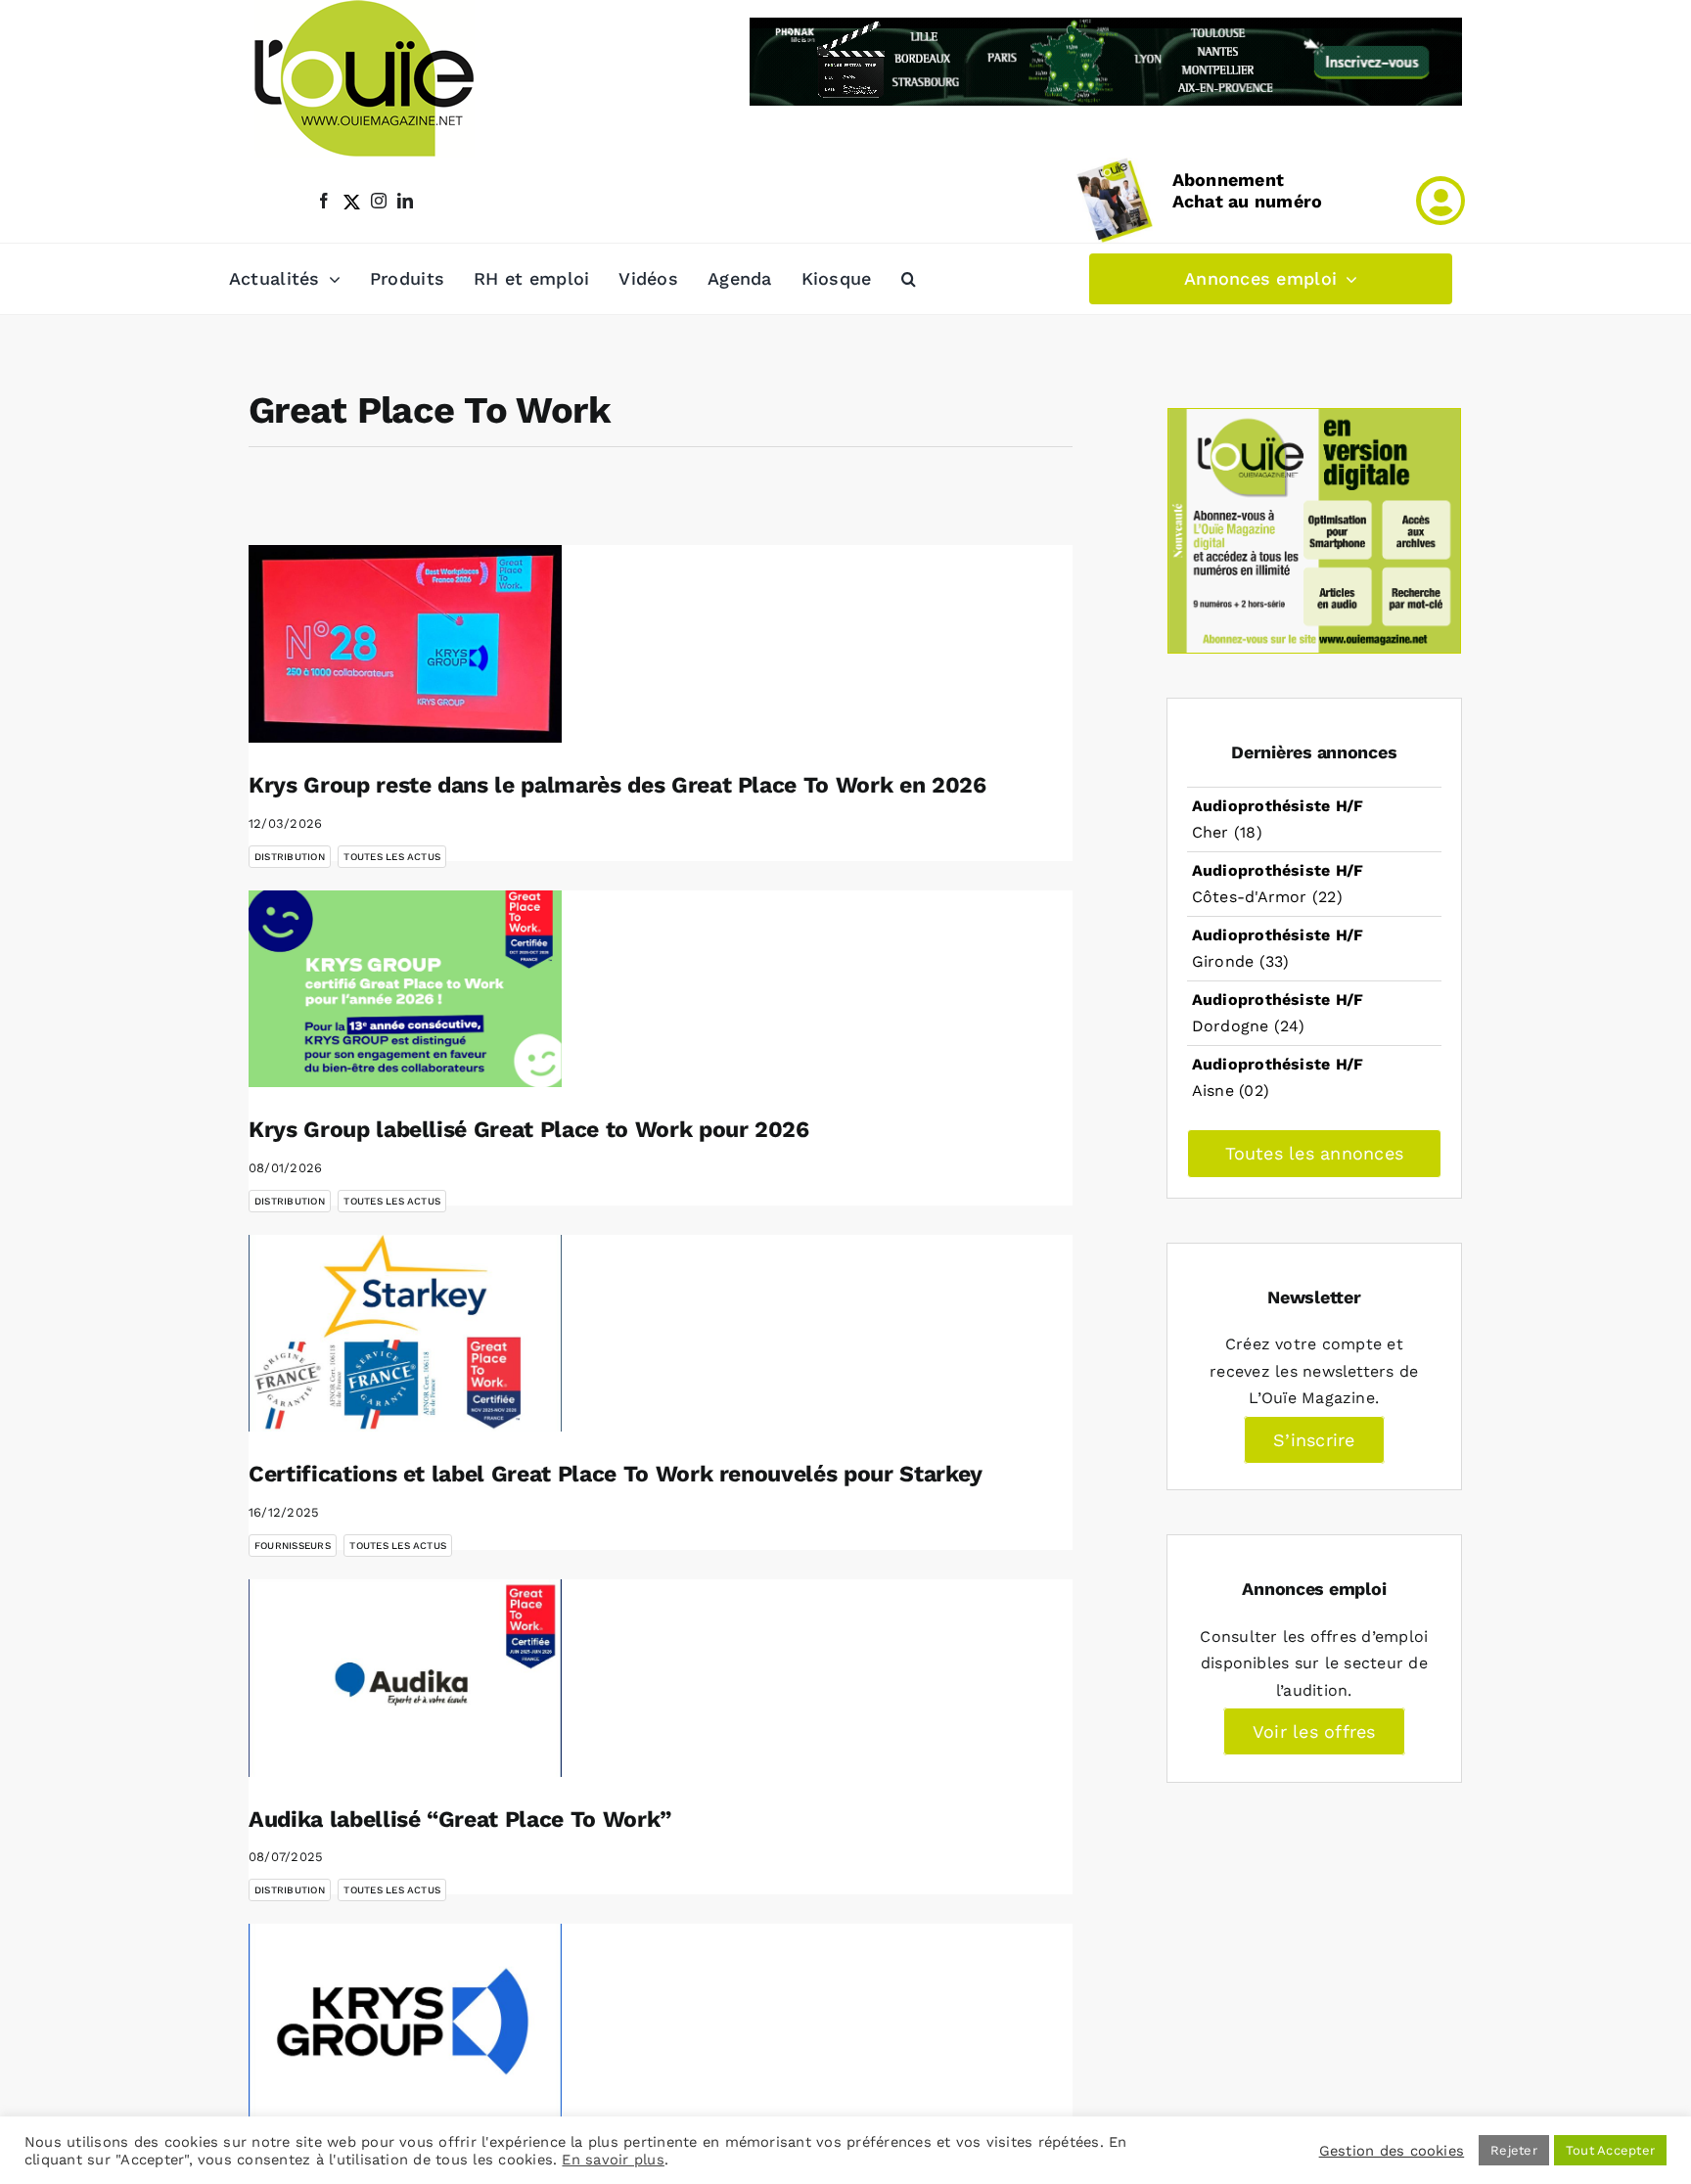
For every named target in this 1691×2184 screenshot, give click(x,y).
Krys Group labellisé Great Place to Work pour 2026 (529, 1130)
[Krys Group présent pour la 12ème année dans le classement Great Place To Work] (405, 2023)
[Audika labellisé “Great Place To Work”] (405, 1678)
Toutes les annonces (1315, 1153)
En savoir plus (613, 2160)
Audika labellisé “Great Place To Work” (460, 1820)
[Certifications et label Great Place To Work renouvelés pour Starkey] (405, 1334)
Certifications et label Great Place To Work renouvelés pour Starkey (616, 1474)
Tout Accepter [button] (1610, 2150)
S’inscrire (1314, 1440)
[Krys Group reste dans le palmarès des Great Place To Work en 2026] (405, 644)
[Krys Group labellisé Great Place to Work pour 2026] (405, 989)
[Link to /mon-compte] (1440, 201)
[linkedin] (405, 201)
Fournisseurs (293, 1546)
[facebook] (324, 201)
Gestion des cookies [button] (1392, 2151)
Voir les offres (1314, 1731)
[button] (909, 279)
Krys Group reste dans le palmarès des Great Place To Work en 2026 (617, 785)
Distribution (290, 857)
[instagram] (379, 201)
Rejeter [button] (1514, 2150)
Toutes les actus (392, 857)
